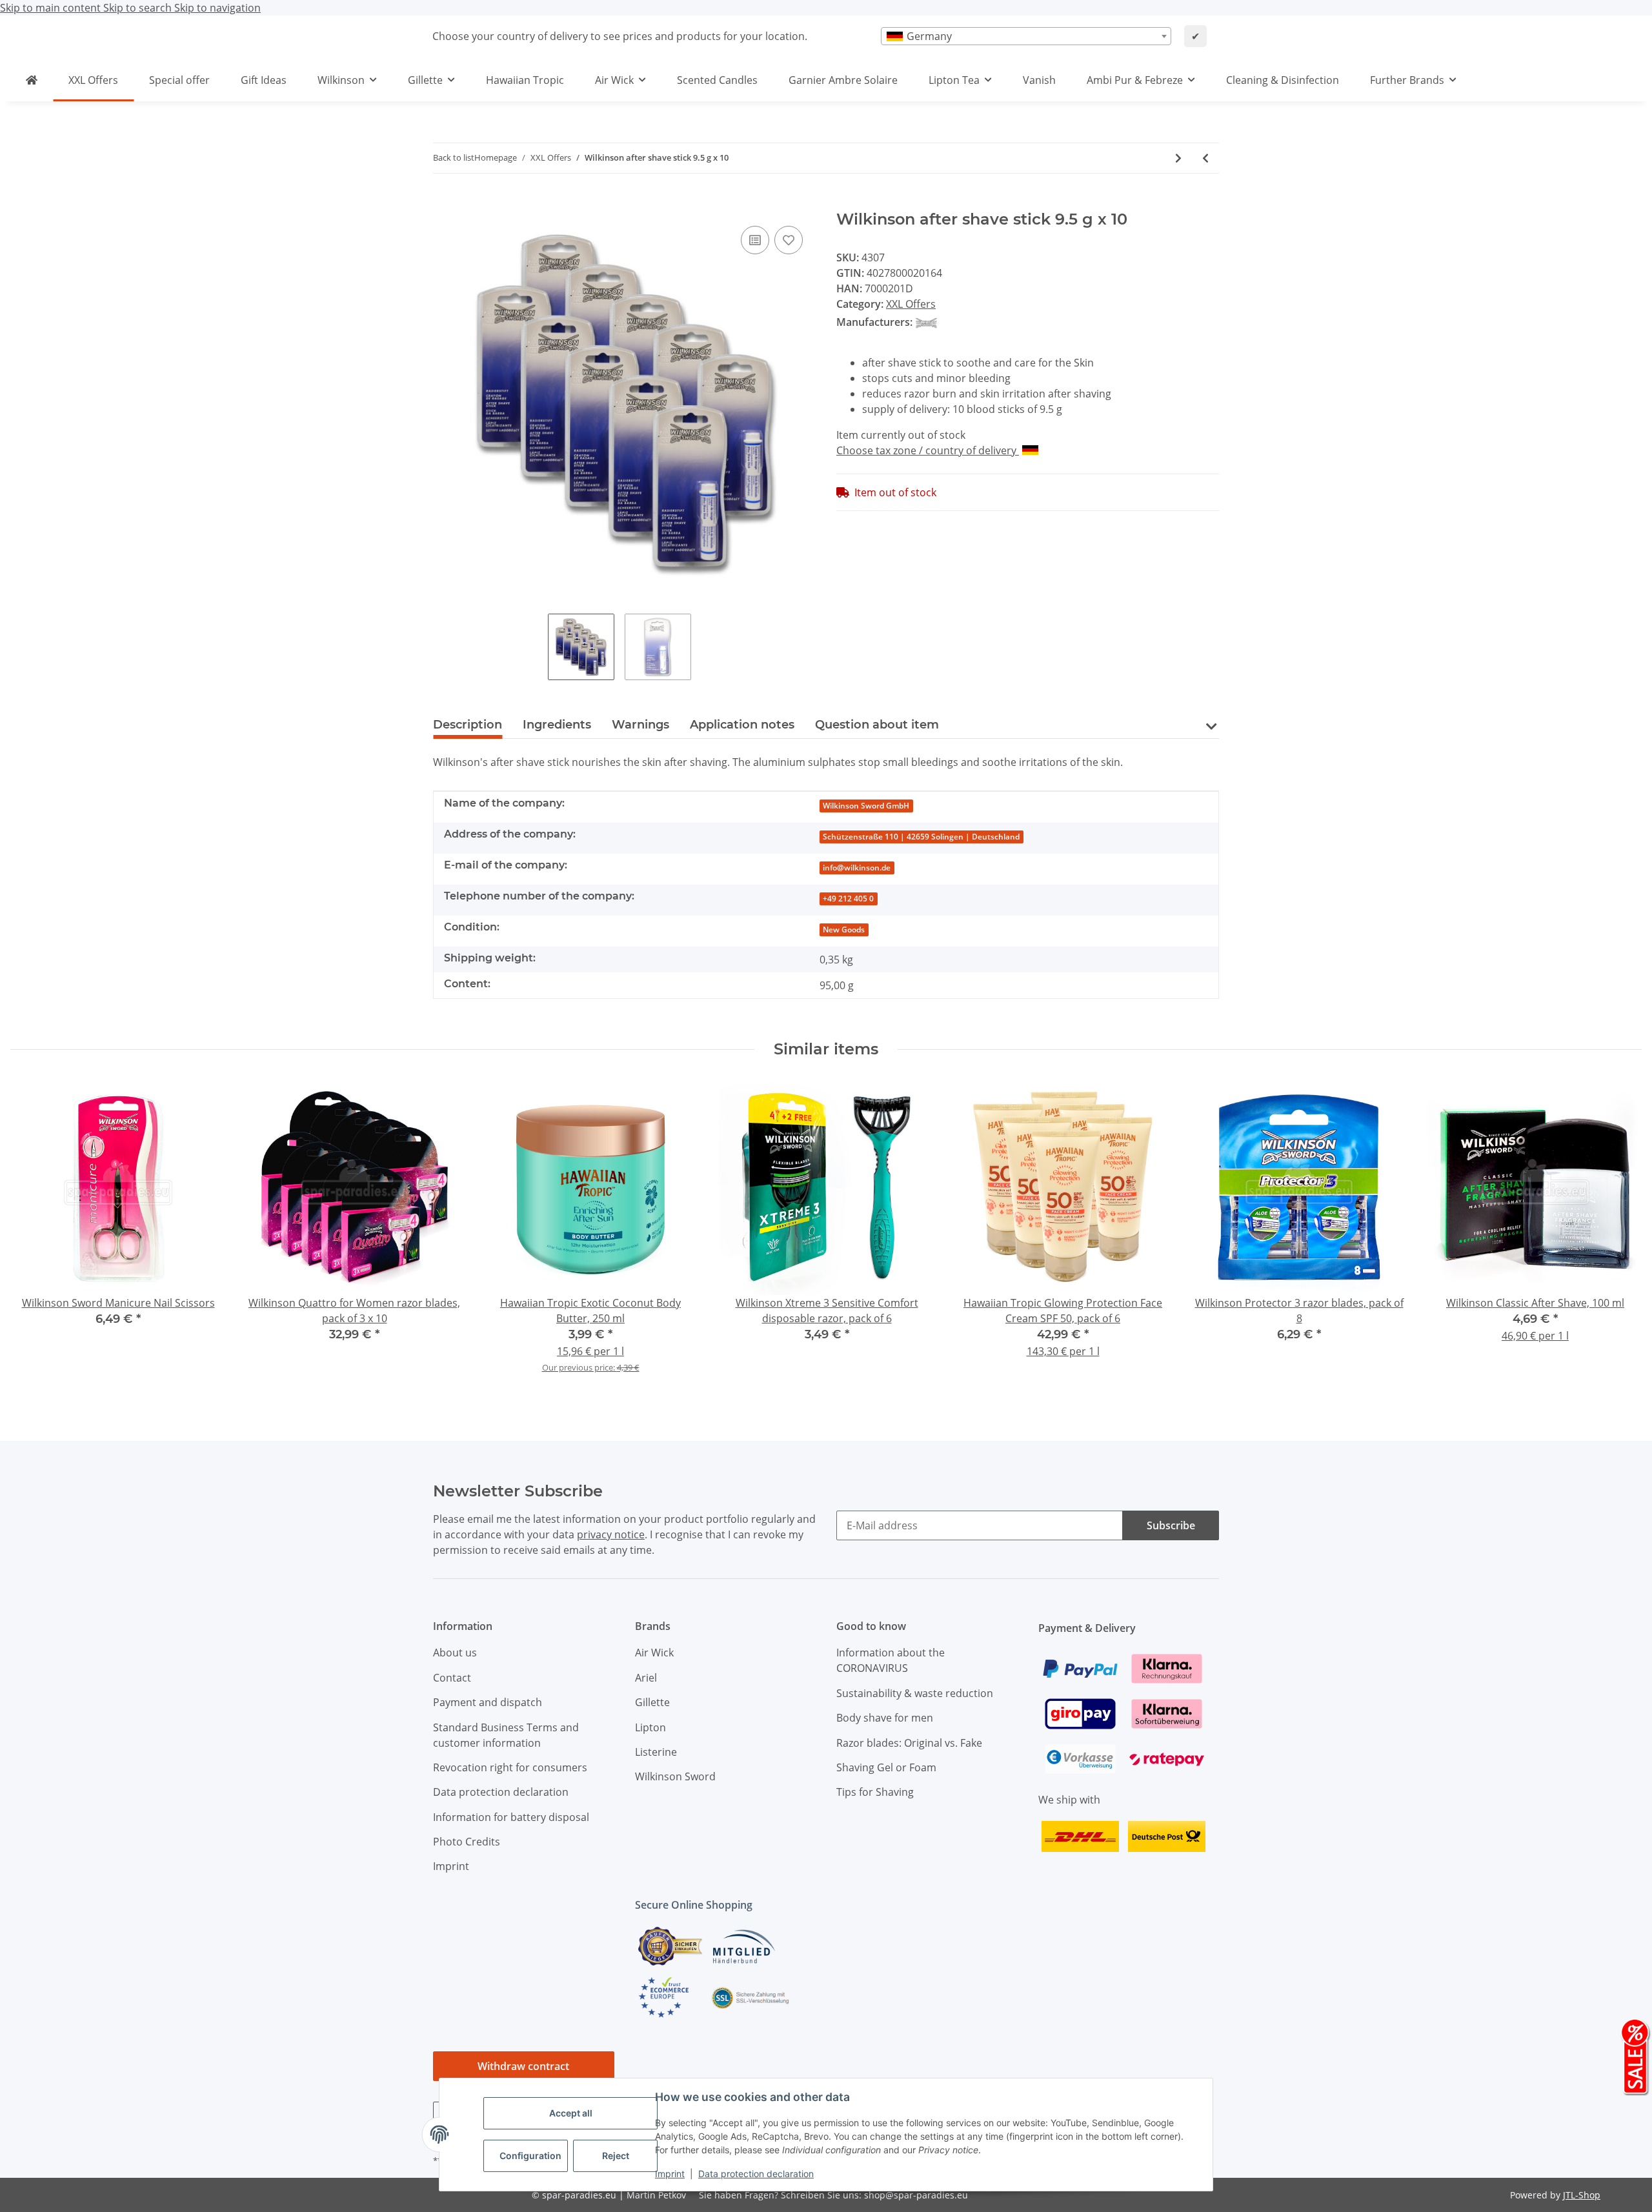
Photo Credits (467, 1842)
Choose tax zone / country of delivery (928, 450)
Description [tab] (468, 725)
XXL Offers (911, 304)
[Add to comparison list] (755, 240)
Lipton (650, 1727)
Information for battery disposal (511, 1817)
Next (1620, 1234)
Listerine (656, 1752)
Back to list (454, 157)
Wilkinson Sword (675, 1776)
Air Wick (654, 1653)
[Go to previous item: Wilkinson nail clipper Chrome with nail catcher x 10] (1205, 158)
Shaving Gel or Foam (886, 1767)
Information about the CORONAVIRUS (891, 1660)
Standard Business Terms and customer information (506, 1735)
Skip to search (139, 8)
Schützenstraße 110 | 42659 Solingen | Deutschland (921, 837)
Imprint (670, 2174)
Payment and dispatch (488, 1702)
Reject (616, 2156)
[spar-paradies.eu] (32, 80)
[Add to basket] (443, 203)
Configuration (530, 2156)
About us (455, 1653)
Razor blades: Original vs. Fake (909, 1743)
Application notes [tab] (742, 725)
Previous (32, 1234)
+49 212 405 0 (848, 899)
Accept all (571, 2113)
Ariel (646, 1678)
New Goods (844, 930)
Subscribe (1171, 1525)
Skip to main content (52, 8)
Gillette (652, 1702)
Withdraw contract (523, 2066)
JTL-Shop (1582, 2195)
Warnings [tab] (640, 725)
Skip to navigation (217, 8)
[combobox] (1026, 36)
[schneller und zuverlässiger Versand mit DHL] (1080, 1835)
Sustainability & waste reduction (915, 1693)
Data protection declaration (756, 2174)
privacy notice (611, 1534)
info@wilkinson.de (857, 868)
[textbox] (1026, 36)
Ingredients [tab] (557, 725)
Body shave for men (885, 1718)
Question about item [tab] (877, 725)
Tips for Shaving (875, 1792)
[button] (1211, 734)
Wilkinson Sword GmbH (866, 806)
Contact (452, 1678)
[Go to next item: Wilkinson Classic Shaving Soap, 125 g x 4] (1178, 158)
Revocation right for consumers (510, 1767)
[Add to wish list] (789, 240)
